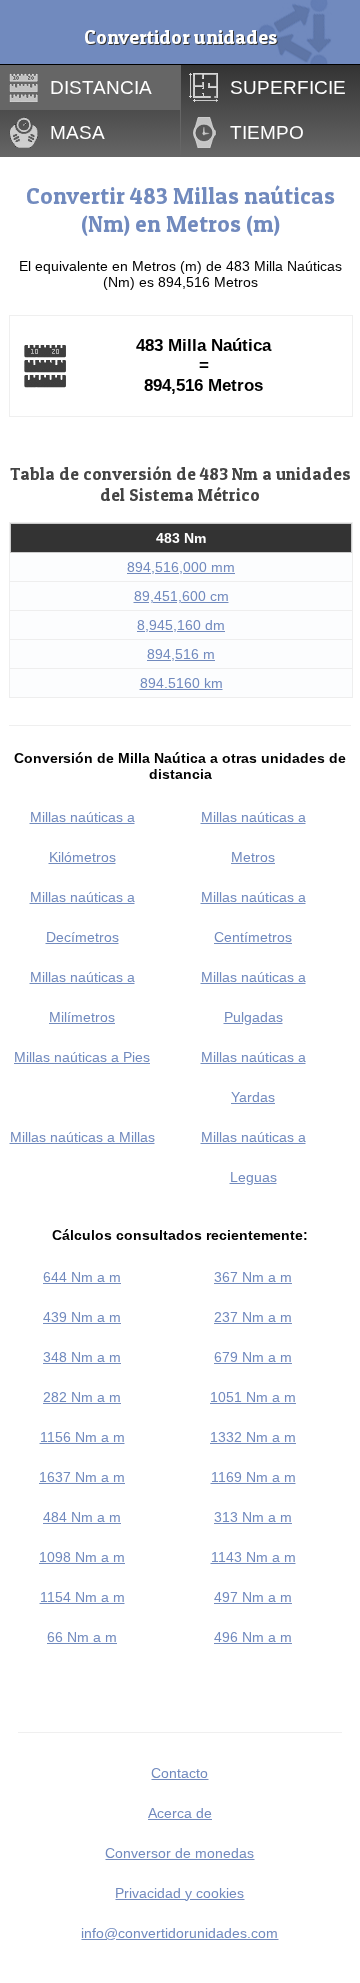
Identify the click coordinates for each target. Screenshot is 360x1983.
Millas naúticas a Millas (82, 1137)
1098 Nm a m (82, 1557)
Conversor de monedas (179, 1853)
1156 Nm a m (82, 1437)
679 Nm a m (253, 1357)
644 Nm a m (82, 1277)
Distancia (101, 87)
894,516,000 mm (181, 567)
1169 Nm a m (253, 1477)
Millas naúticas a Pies (82, 1057)
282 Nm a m (82, 1397)
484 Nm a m (82, 1517)
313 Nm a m (253, 1517)
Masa (77, 132)
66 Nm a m (82, 1637)
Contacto (179, 1773)
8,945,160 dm (181, 625)
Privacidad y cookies (179, 1893)
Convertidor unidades (180, 37)
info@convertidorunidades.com (179, 1933)
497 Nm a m (253, 1597)
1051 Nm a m (253, 1397)
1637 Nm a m (82, 1477)
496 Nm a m (253, 1637)
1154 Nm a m (82, 1597)
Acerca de (180, 1813)
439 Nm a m (82, 1317)
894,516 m (181, 654)
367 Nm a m (253, 1277)
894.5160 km (181, 683)
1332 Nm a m (253, 1437)
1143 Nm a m (253, 1557)
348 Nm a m (82, 1357)
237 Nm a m (253, 1317)
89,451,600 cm (181, 596)
